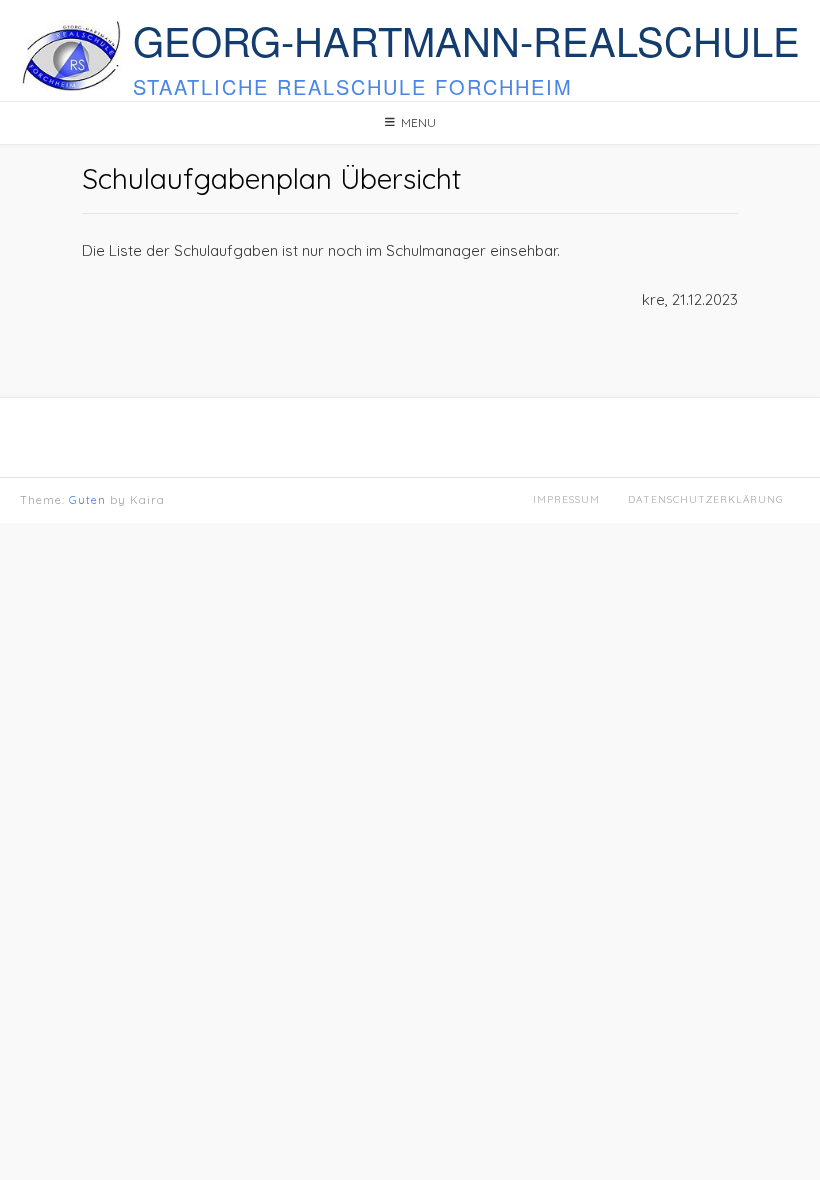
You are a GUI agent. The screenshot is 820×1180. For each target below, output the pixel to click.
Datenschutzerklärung (705, 499)
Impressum (566, 499)
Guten (87, 500)
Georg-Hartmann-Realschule (466, 40)
